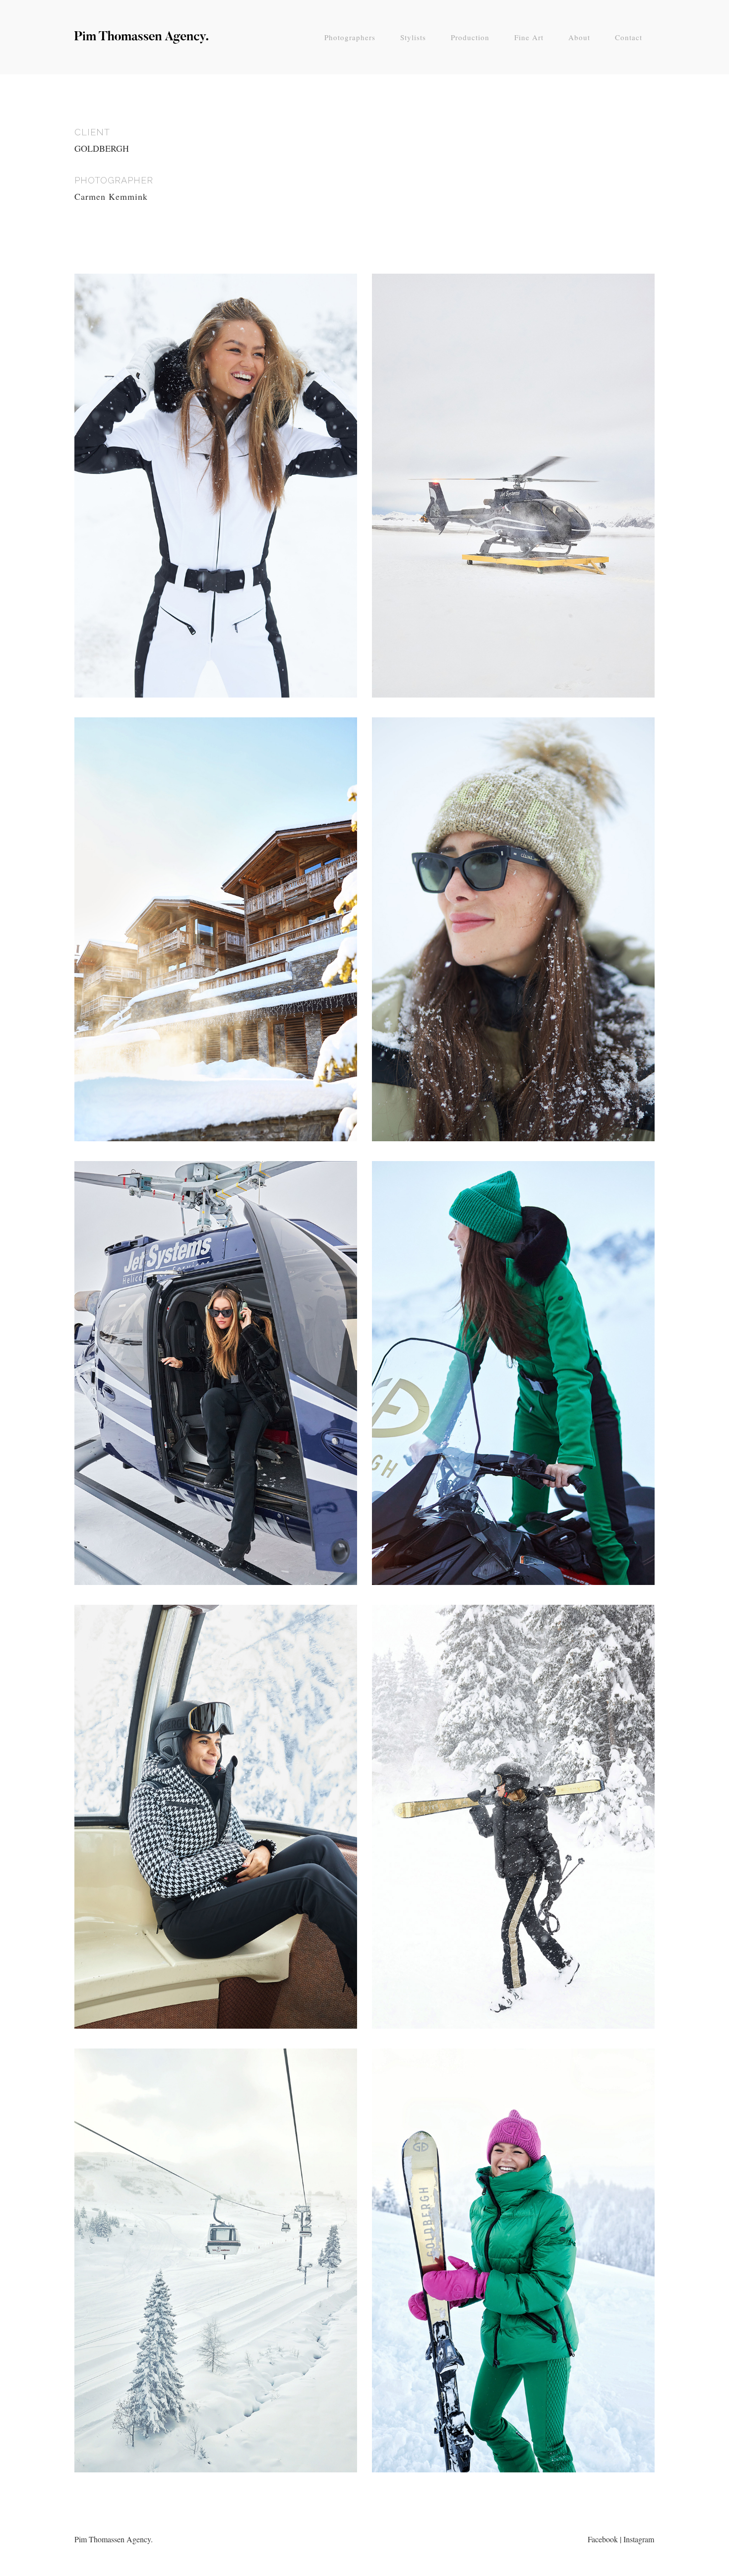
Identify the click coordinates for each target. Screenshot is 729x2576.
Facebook (603, 2539)
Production (470, 37)
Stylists (413, 37)
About (579, 37)
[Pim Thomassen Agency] (141, 40)
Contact (629, 37)
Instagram (639, 2539)
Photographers (350, 37)
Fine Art (529, 37)
